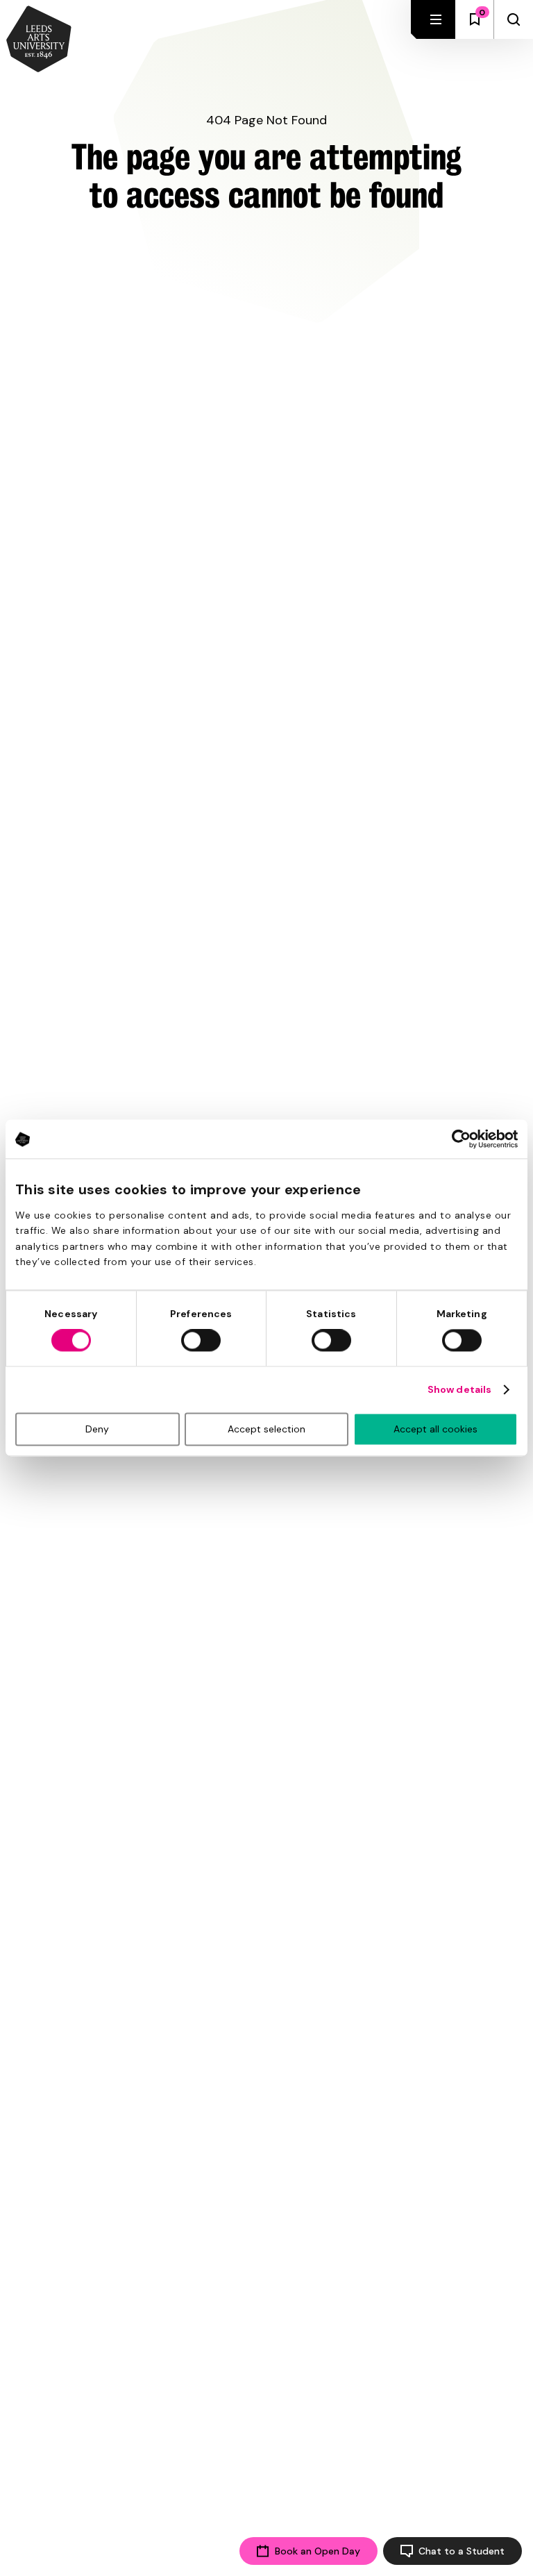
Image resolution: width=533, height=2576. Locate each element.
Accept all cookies (435, 1430)
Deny (97, 1430)
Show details (459, 1390)
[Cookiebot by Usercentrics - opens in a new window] (457, 1139)
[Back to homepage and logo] (39, 40)
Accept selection (266, 1430)
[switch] (201, 1341)
